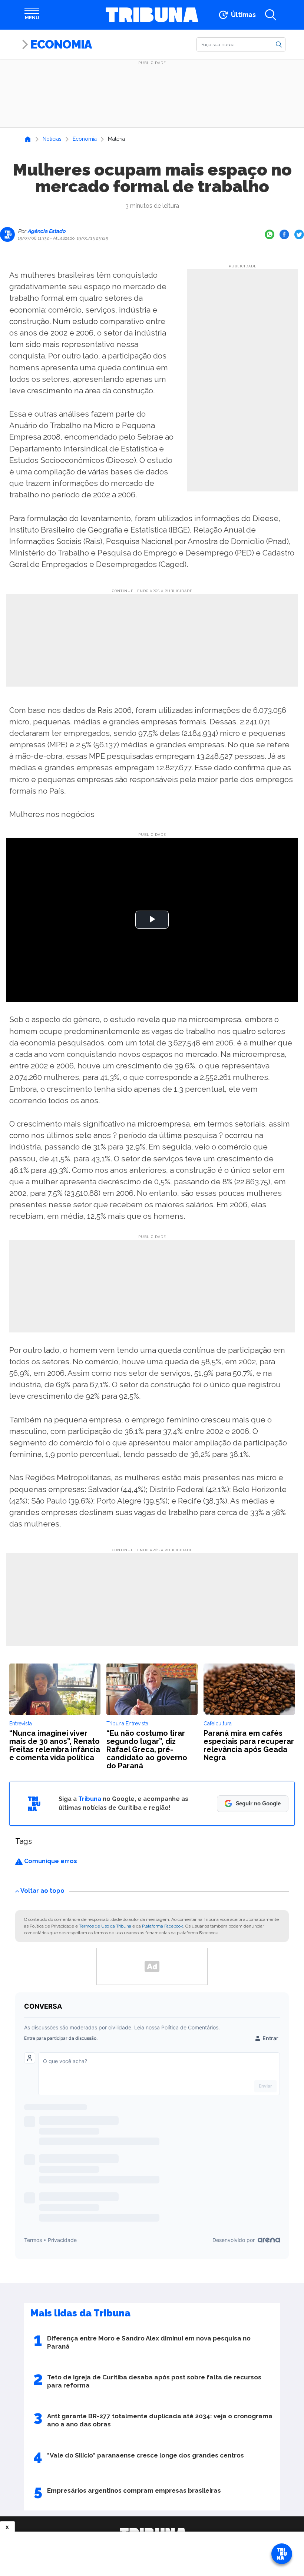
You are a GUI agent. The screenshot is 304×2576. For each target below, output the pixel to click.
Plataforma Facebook (163, 1926)
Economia (61, 44)
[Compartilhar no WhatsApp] (270, 234)
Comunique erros (50, 1861)
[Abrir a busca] (271, 15)
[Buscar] (279, 44)
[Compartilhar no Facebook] (284, 234)
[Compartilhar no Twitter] (299, 234)
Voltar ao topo (42, 1891)
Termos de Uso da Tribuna (105, 1926)
